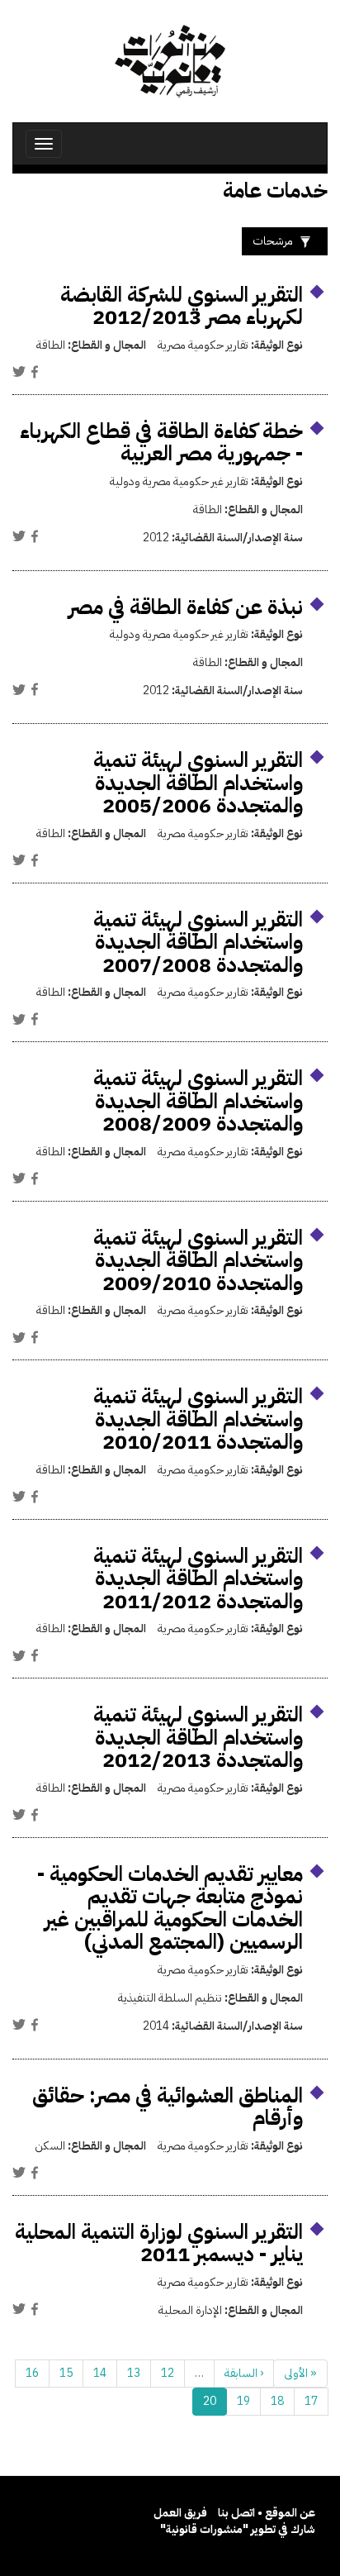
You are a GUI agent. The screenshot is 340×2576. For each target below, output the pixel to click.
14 (100, 2373)
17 (311, 2401)
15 (66, 2373)
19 (243, 2401)
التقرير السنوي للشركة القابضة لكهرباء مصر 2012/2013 (182, 306)
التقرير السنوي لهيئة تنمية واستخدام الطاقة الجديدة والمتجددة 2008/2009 (198, 1101)
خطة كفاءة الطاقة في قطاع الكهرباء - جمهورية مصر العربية (161, 443)
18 (277, 2401)
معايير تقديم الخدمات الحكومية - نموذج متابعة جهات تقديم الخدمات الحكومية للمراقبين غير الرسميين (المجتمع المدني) (170, 1908)
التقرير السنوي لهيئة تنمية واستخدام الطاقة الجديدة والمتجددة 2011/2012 (198, 1578)
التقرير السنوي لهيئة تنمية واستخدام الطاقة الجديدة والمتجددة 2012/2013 (198, 1737)
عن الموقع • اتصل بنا (267, 2513)
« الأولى (300, 2373)
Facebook (35, 372)
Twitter (19, 372)
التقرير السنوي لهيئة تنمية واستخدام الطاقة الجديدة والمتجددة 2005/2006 (198, 783)
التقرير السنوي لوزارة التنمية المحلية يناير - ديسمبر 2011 (159, 2243)
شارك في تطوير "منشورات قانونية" (238, 2529)
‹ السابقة (244, 2373)
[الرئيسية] (170, 61)
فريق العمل (180, 2513)
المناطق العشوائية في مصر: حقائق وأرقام (168, 2107)
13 (134, 2373)
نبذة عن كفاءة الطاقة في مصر (186, 607)
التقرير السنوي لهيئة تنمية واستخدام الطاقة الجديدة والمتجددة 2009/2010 (198, 1260)
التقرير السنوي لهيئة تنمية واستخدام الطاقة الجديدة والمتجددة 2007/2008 (198, 942)
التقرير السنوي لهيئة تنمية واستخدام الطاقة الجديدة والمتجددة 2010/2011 (198, 1419)
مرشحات (273, 241)
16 (32, 2373)
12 (168, 2373)
